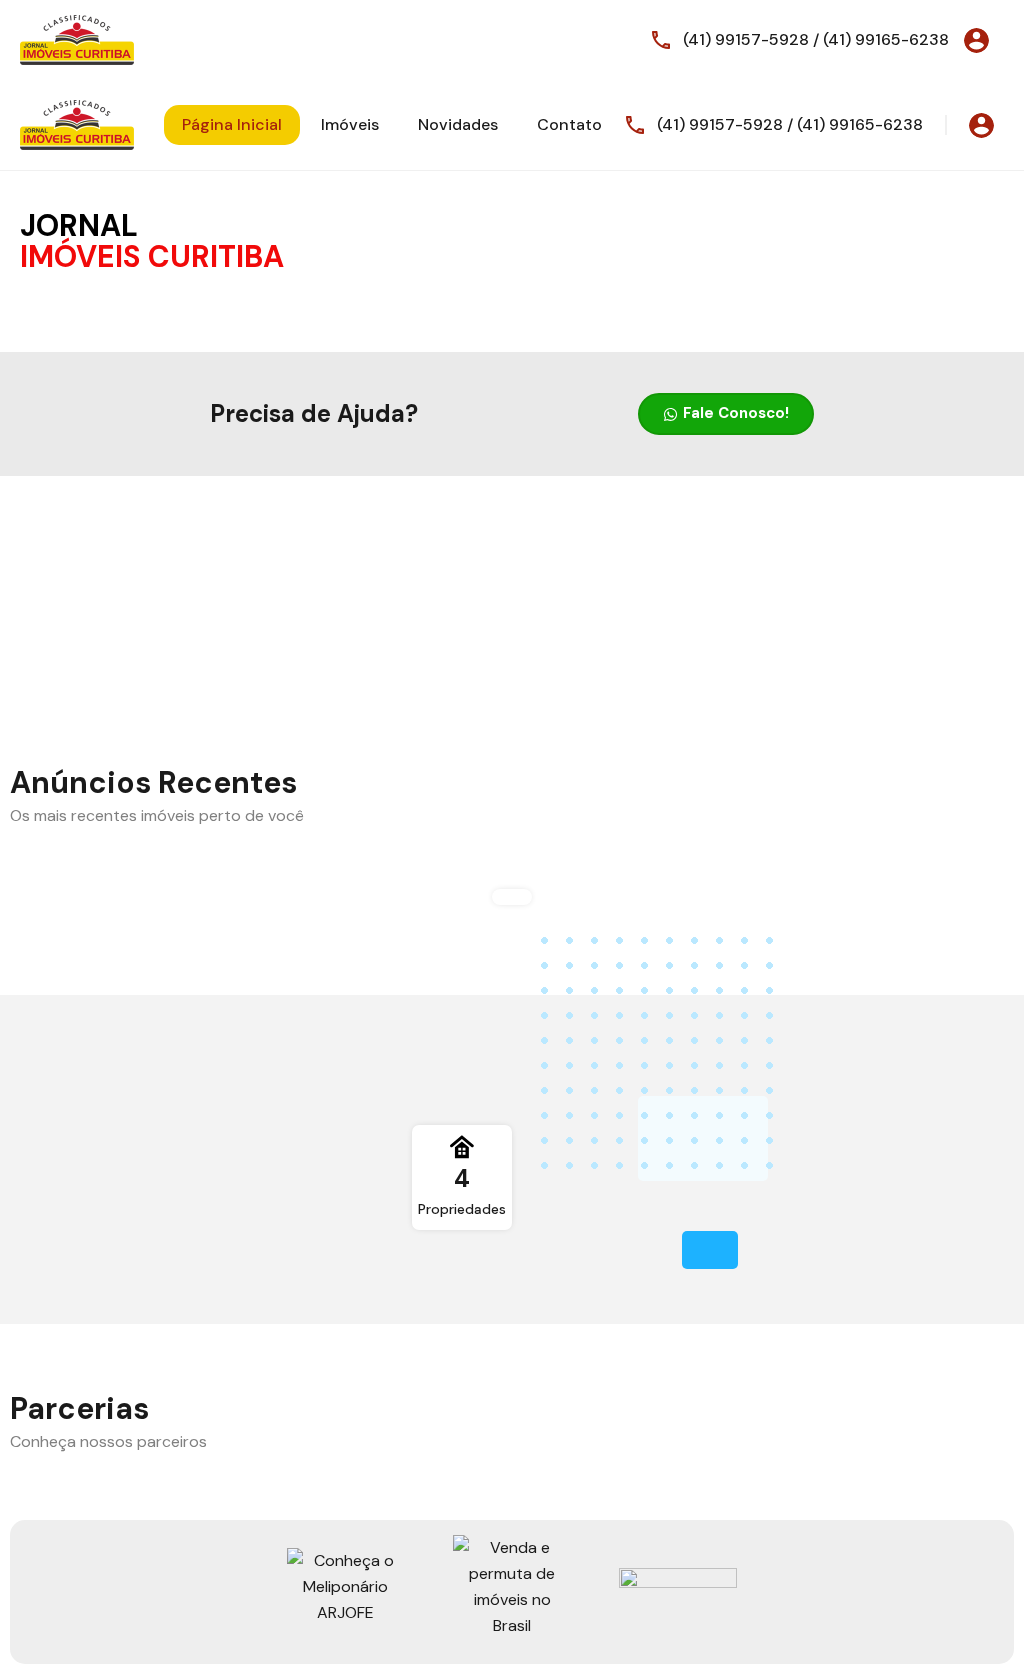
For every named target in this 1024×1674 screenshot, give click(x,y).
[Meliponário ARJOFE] (346, 1586)
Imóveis (350, 124)
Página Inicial (232, 124)
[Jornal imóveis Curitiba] (678, 1586)
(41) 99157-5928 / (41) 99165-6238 (816, 39)
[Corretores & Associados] (512, 1586)
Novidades (458, 124)
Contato (569, 124)
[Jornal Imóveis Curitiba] (77, 38)
